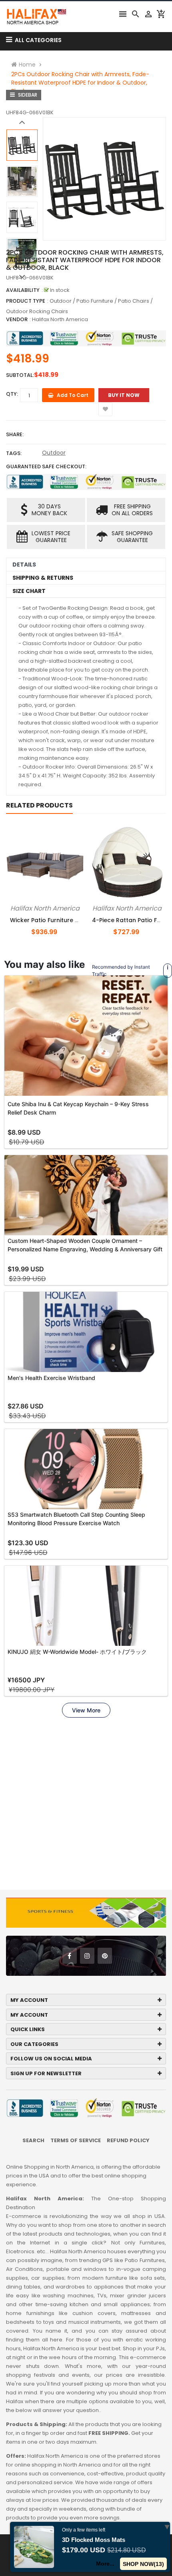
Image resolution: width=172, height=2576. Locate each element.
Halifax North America (60, 319)
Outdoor (54, 453)
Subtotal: (20, 375)
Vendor (17, 319)
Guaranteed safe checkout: (46, 466)
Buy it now (124, 395)
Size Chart (29, 591)
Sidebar (27, 95)
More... (105, 2564)
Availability (23, 290)
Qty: (12, 394)
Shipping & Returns (43, 578)
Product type (26, 301)
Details (24, 565)
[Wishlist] (105, 409)
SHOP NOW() (143, 2564)
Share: (15, 434)
